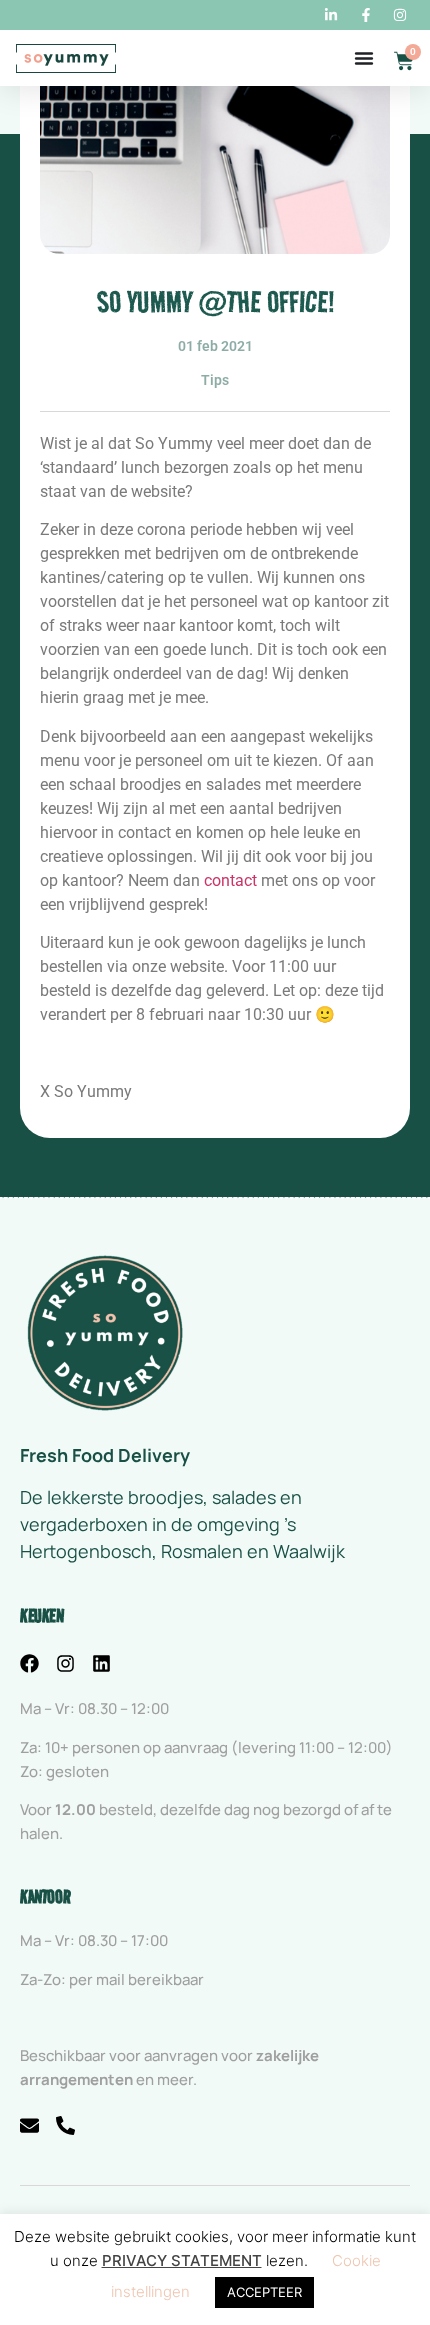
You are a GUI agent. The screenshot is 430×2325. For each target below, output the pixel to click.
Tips (215, 380)
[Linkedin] (101, 1663)
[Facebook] (29, 1663)
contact (230, 880)
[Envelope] (29, 2125)
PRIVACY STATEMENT (182, 2260)
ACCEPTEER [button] (264, 2292)
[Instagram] (65, 1663)
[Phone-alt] (65, 2125)
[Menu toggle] (364, 58)
